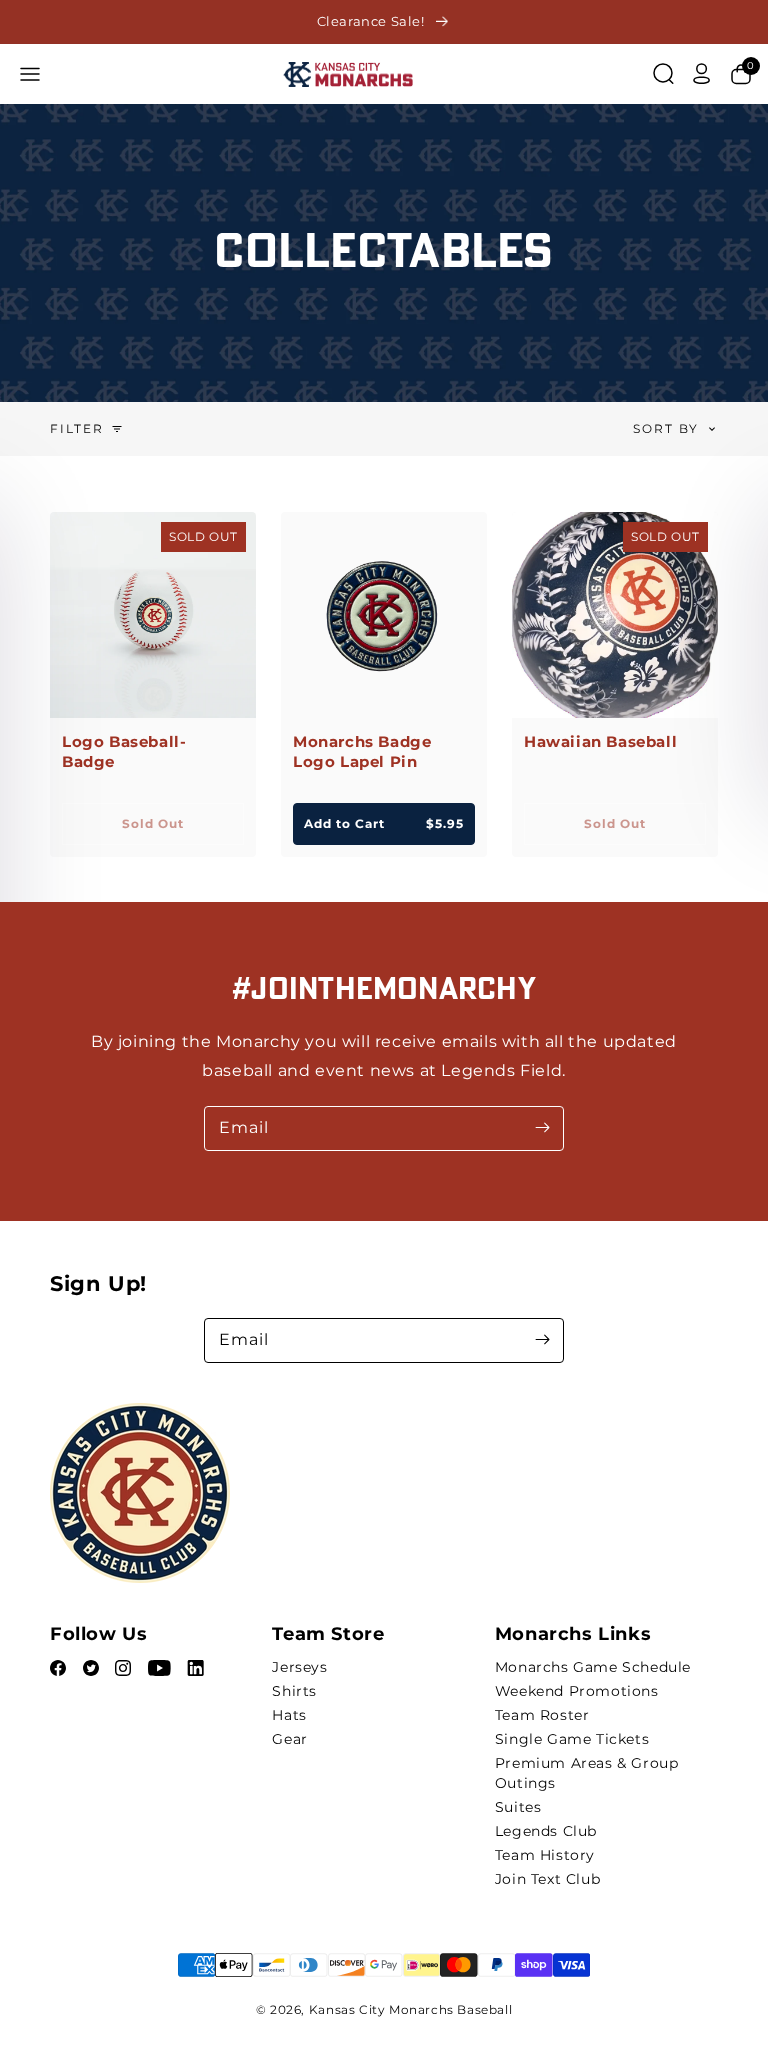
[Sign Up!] (542, 1340)
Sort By (666, 429)
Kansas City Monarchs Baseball (410, 2009)
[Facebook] (60, 1670)
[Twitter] (93, 1670)
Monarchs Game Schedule (593, 1667)
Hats (289, 1715)
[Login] (702, 74)
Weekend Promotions (577, 1691)
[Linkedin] (195, 1670)
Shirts (294, 1691)
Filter (77, 429)
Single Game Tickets (572, 1739)
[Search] (663, 74)
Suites (518, 1807)
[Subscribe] (542, 1128)
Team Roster (542, 1715)
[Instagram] (125, 1670)
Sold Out (153, 823)
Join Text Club (547, 1879)
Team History (545, 1855)
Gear (289, 1739)
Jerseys (299, 1667)
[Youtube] (162, 1670)
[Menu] (30, 74)
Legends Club (546, 1831)
